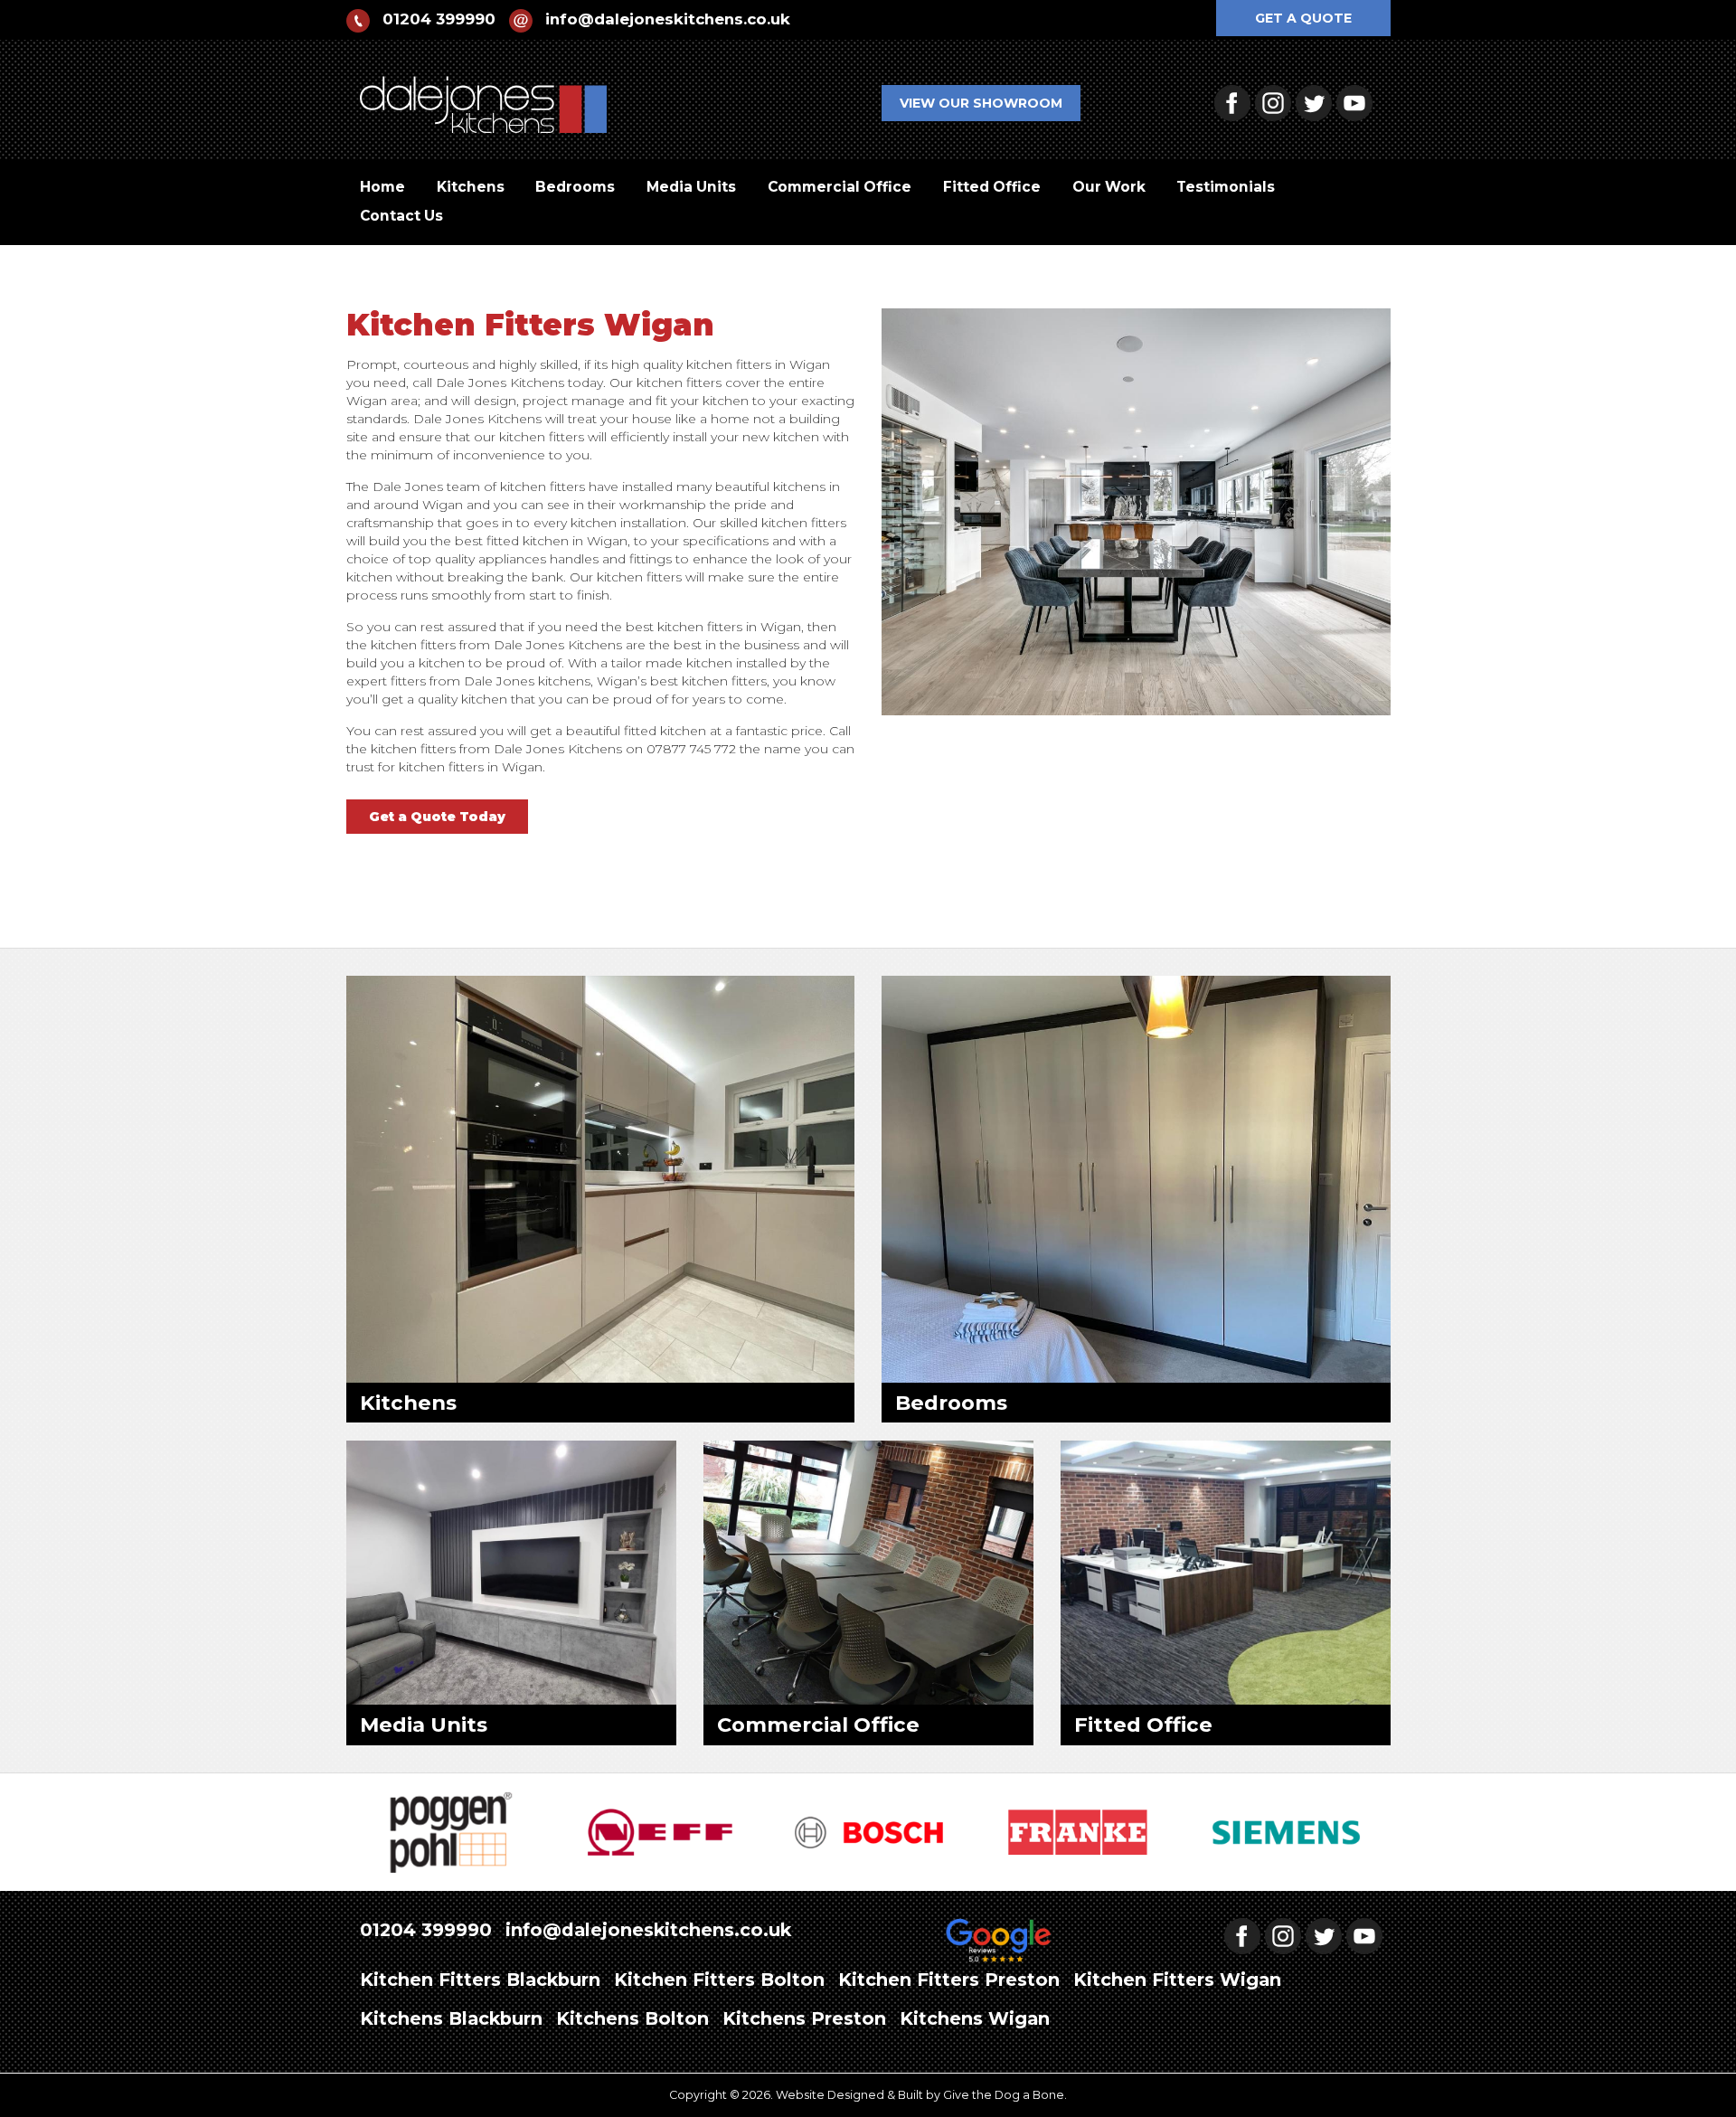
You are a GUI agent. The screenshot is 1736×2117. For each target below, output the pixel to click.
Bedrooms (575, 187)
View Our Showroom (981, 103)
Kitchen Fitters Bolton (719, 1980)
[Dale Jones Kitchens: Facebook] (1235, 102)
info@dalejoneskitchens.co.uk (668, 19)
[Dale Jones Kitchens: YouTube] (1357, 102)
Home (382, 187)
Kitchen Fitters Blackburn (480, 1980)
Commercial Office (840, 187)
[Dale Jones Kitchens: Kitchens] (601, 1177)
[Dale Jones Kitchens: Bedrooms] (1136, 1177)
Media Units (691, 187)
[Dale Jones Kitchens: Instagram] (1275, 102)
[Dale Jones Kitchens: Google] (999, 1942)
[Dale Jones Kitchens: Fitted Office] (1226, 1572)
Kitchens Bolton (632, 2018)
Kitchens (471, 187)
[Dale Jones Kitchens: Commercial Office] (868, 1572)
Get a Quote (1303, 18)
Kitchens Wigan (975, 2018)
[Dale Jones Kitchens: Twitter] (1316, 102)
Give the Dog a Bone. (1005, 2095)
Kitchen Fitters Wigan (1177, 1980)
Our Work (1109, 187)
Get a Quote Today (437, 817)
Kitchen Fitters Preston (949, 1980)
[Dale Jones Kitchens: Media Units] (511, 1572)
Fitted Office (992, 187)
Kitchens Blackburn (451, 2018)
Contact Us (401, 216)
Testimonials (1226, 187)
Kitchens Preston (804, 2018)
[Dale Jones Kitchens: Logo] (484, 94)
